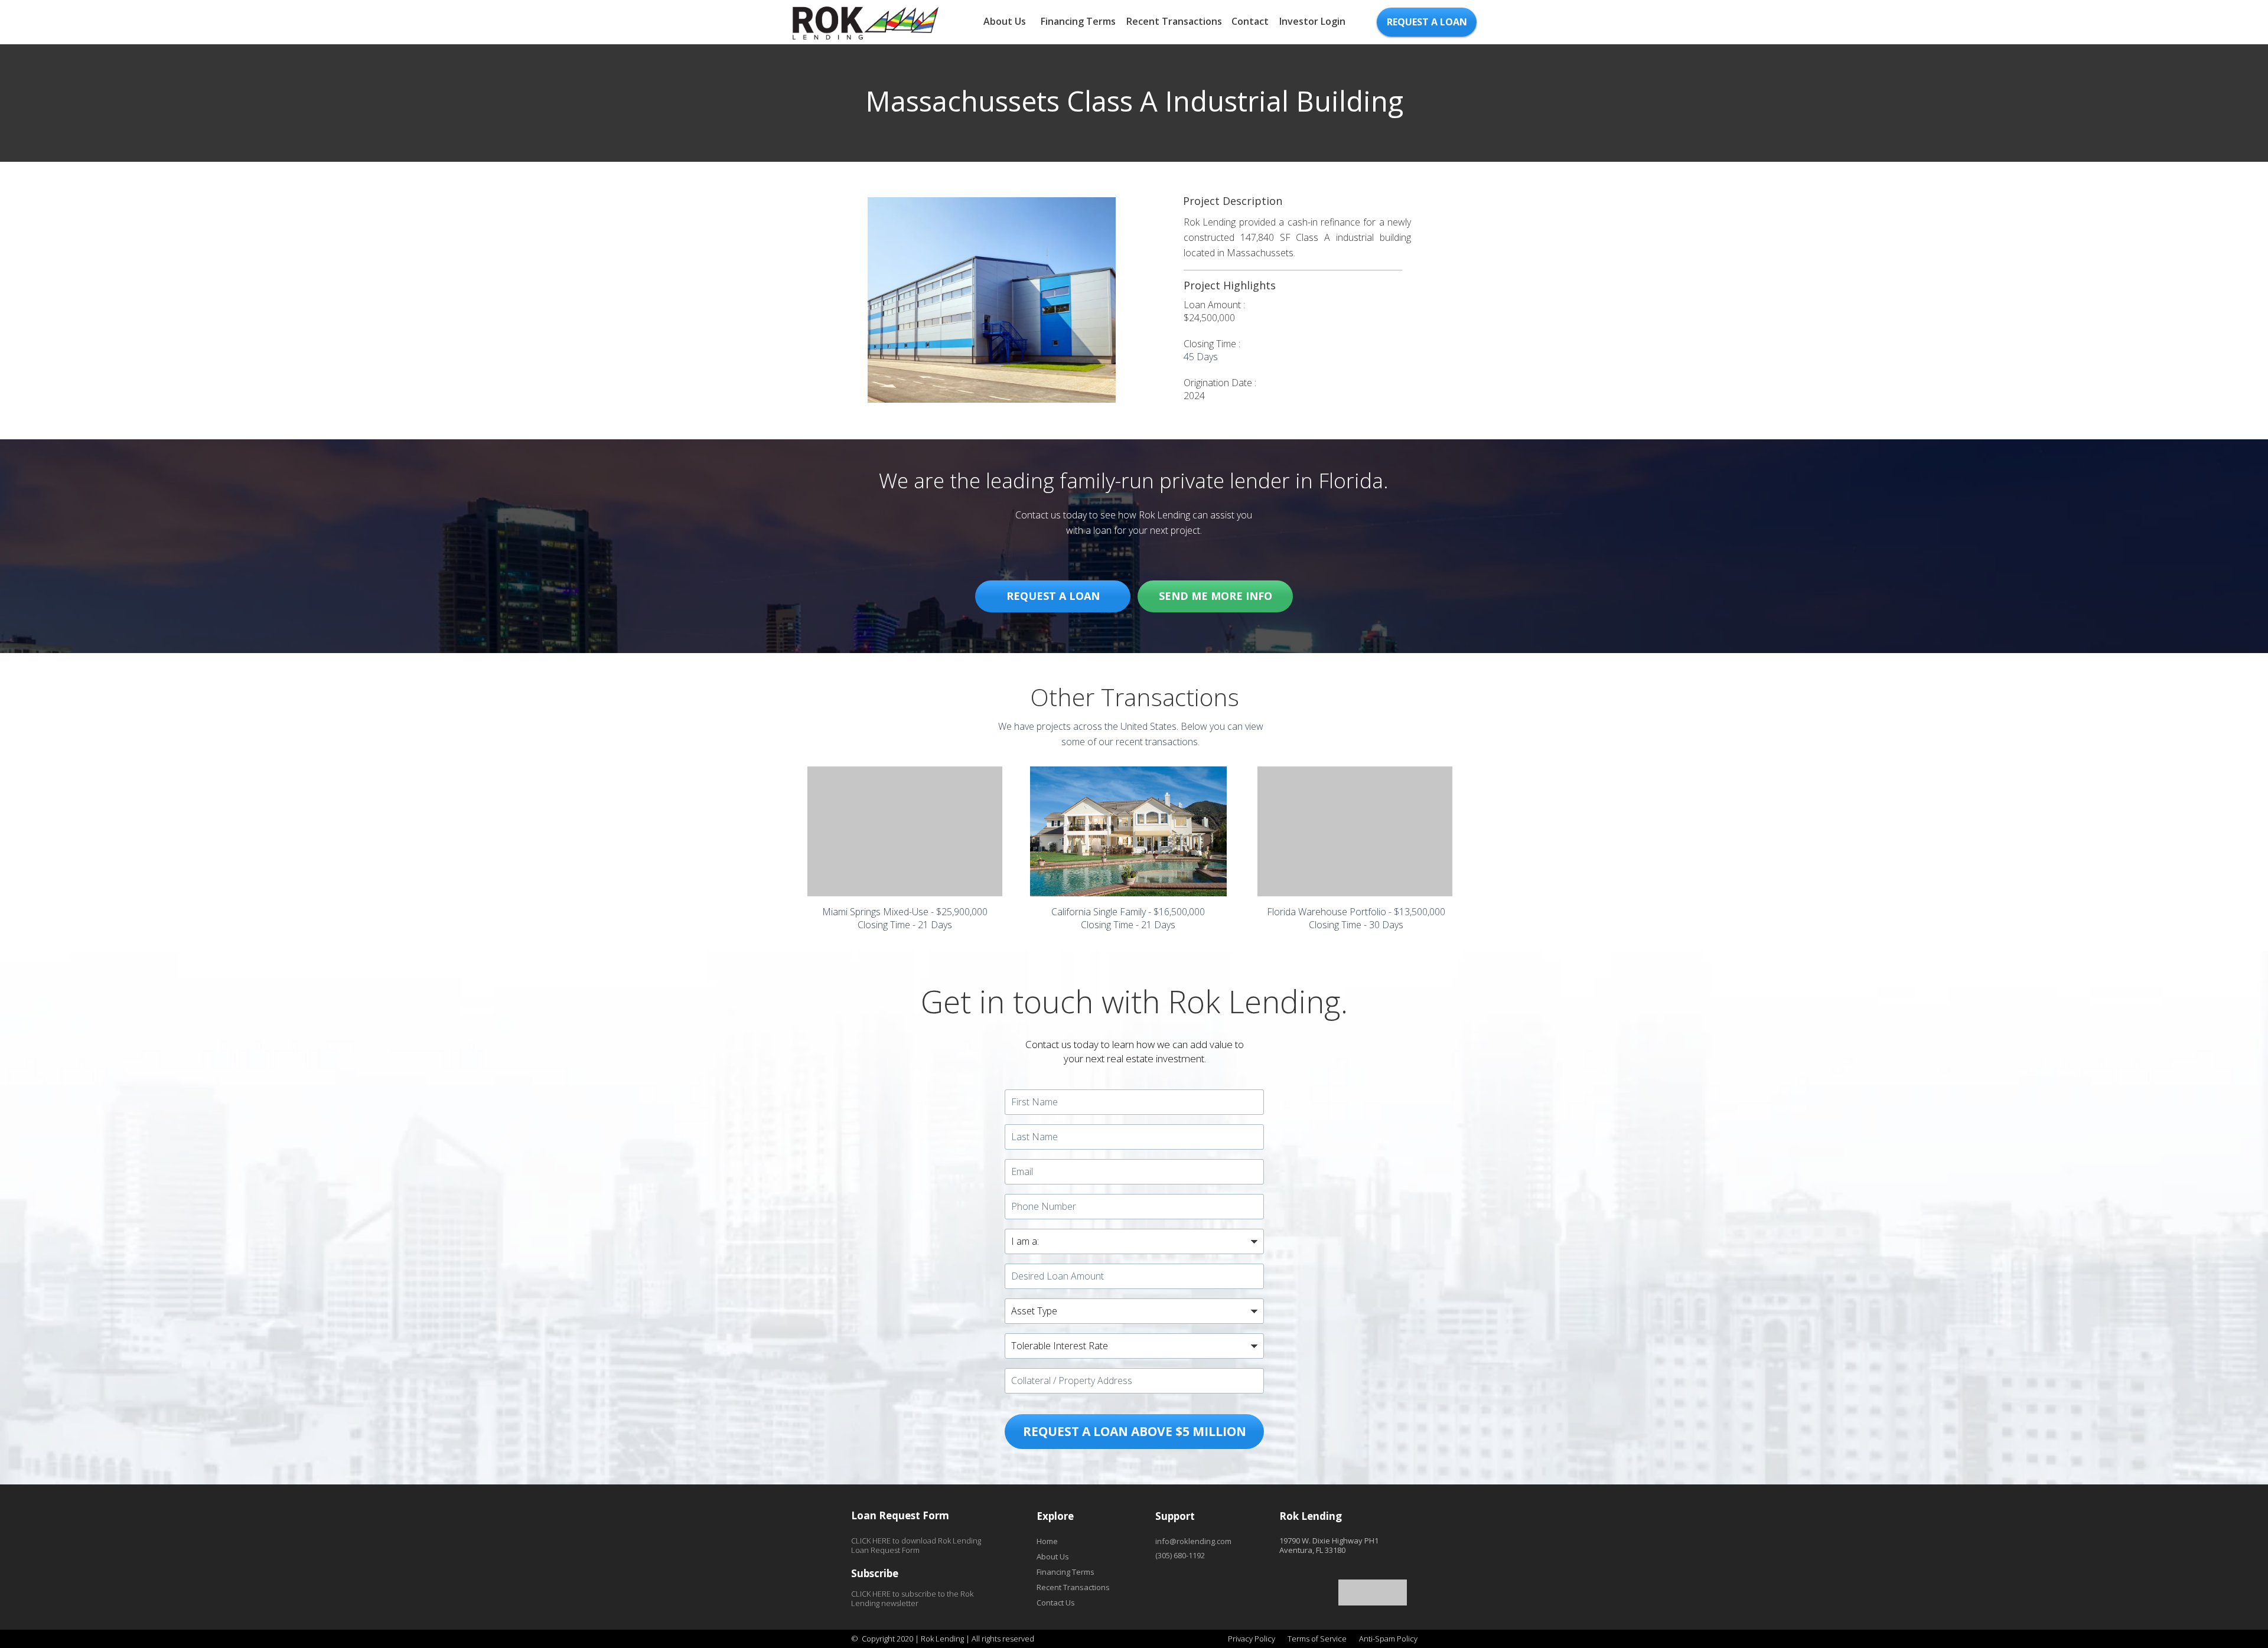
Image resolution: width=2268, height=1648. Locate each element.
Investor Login (1312, 21)
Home (1047, 1541)
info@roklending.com (1193, 1541)
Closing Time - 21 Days (905, 925)
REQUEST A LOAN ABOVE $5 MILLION (1135, 1431)
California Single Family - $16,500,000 (1128, 912)
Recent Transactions (1174, 21)
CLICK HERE (871, 1594)
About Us (1005, 21)
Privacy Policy (1252, 1639)
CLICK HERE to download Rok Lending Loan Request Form (916, 1545)
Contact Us (1056, 1603)
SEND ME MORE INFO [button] (1216, 596)
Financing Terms (1078, 21)
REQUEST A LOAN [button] (1427, 22)
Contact (1250, 21)
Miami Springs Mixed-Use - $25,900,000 (905, 912)
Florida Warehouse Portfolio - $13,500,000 (1356, 912)
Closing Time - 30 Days (1356, 925)
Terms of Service (1317, 1639)
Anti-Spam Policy (1388, 1639)
